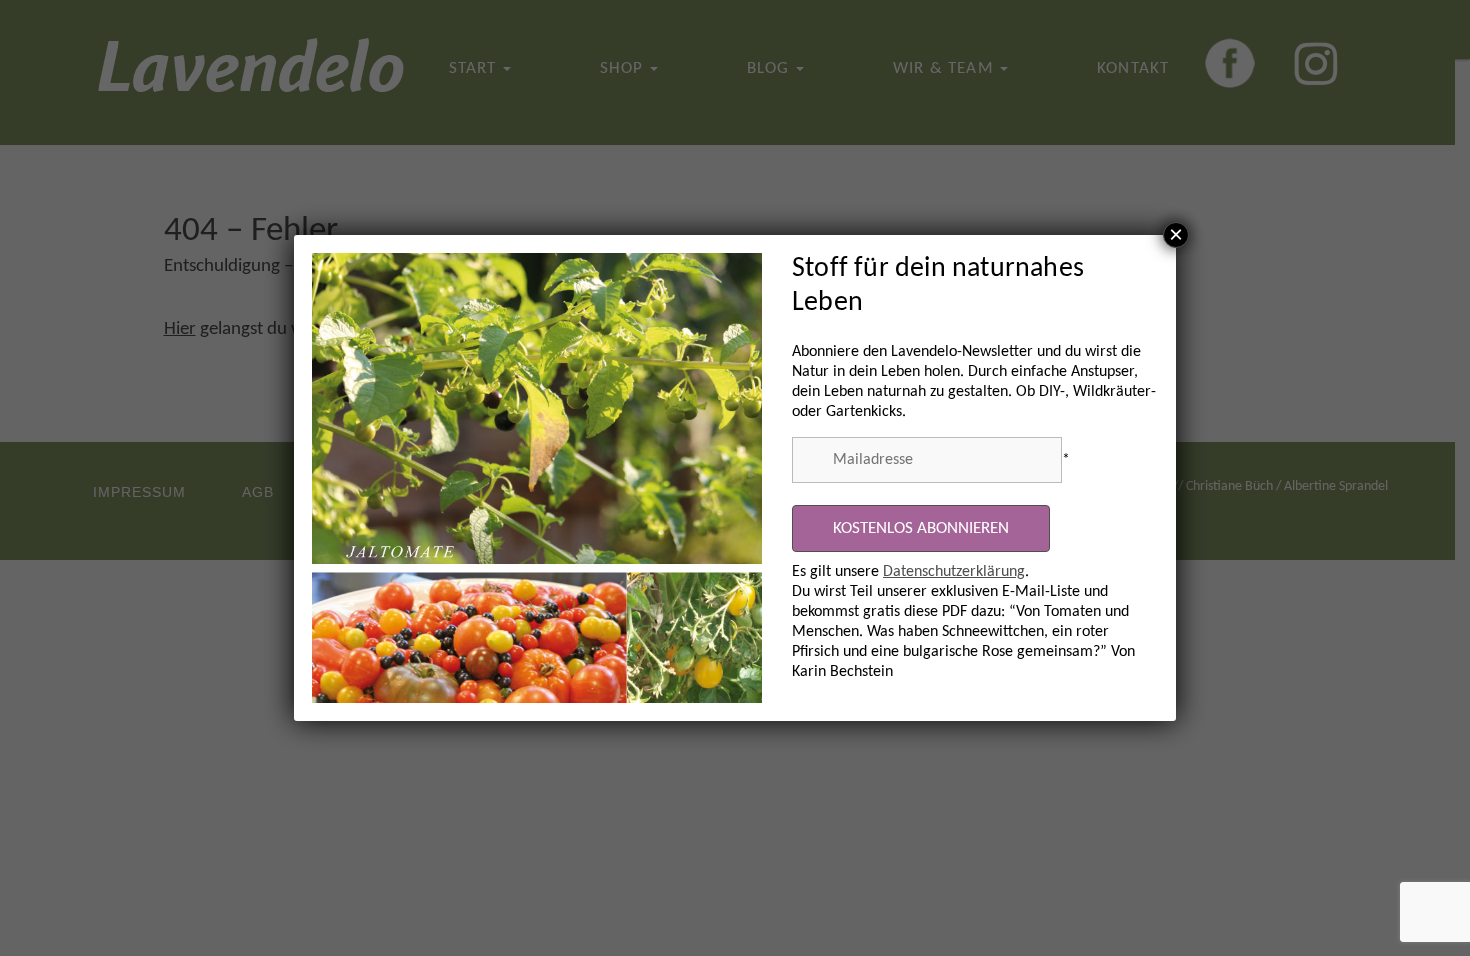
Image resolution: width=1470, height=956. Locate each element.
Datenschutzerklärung (954, 572)
